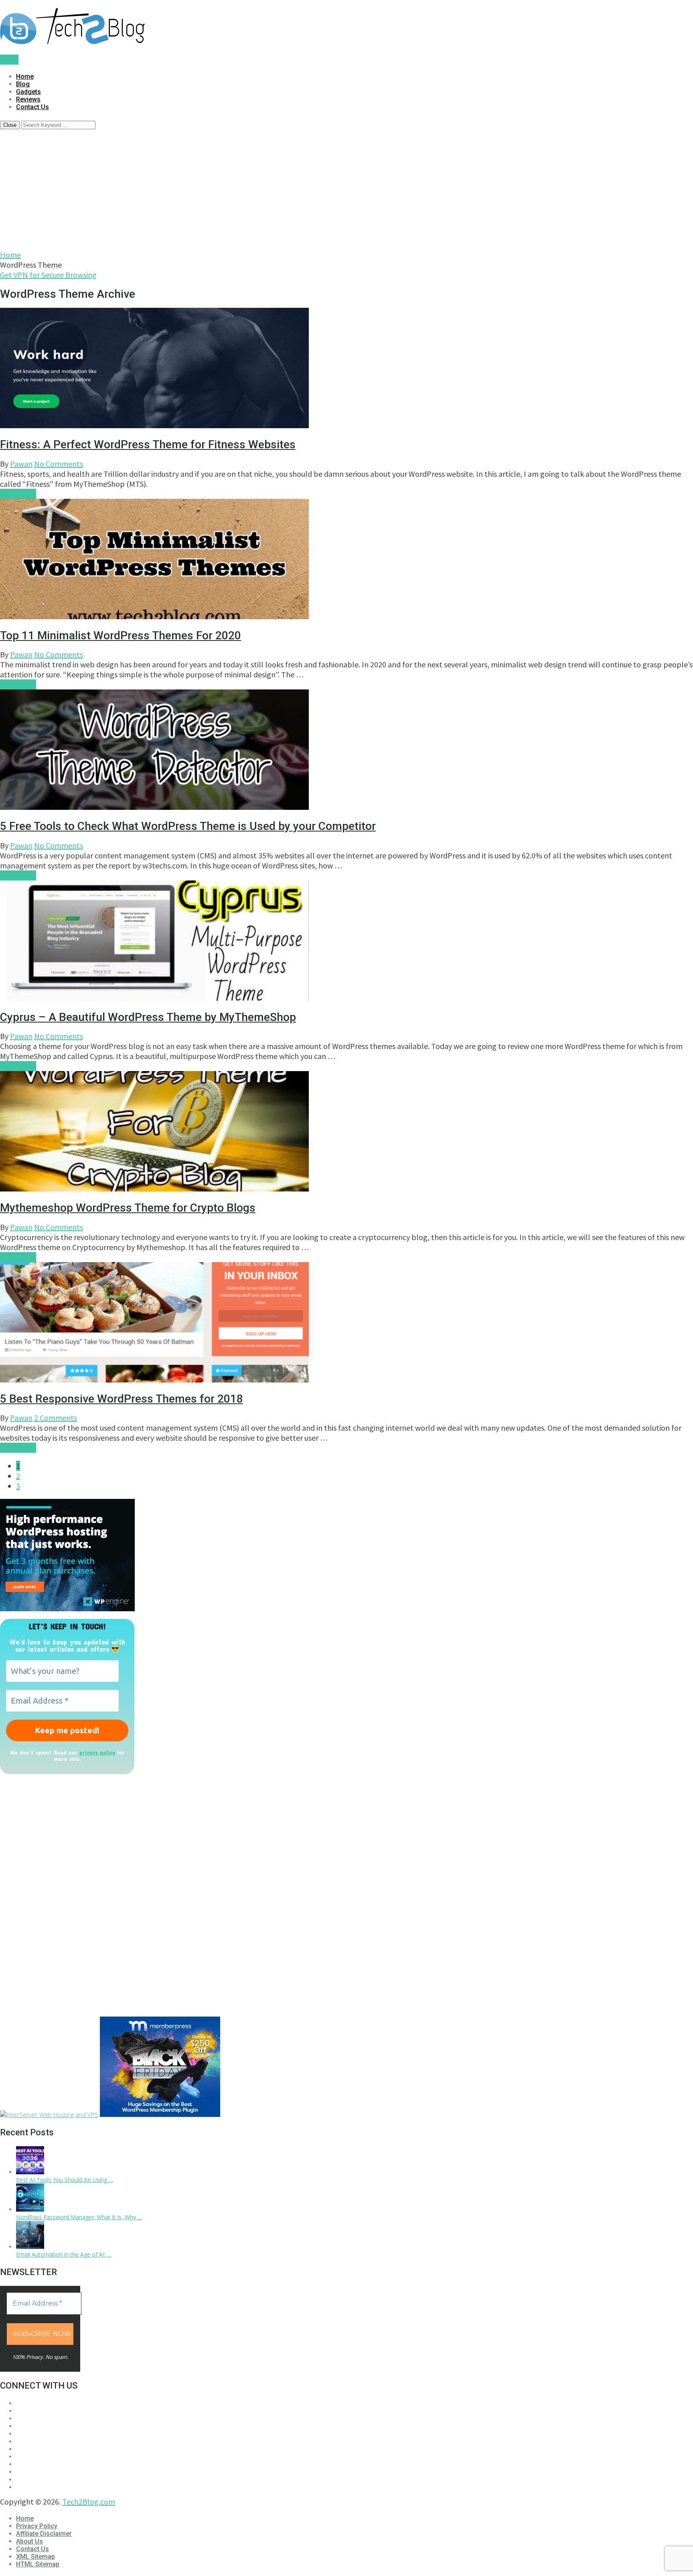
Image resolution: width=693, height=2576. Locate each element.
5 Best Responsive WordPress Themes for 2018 (122, 1399)
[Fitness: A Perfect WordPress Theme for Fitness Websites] (346, 369)
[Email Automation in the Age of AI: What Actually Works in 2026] (30, 2247)
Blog (23, 84)
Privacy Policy (37, 2526)
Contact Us (32, 107)
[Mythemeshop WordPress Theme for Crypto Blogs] (346, 1132)
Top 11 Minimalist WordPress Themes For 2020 (121, 635)
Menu (9, 60)
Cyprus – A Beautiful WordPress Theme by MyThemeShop (148, 1017)
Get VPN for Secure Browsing (48, 275)
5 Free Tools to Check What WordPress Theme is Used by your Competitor (188, 826)
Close (10, 125)
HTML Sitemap (38, 2564)
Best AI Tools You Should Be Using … (65, 2180)
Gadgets (28, 92)
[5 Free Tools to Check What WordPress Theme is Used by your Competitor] (346, 751)
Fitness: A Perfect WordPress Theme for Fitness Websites (148, 444)
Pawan (21, 464)
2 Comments (56, 1418)
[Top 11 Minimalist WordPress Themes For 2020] (346, 560)
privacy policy (97, 1752)
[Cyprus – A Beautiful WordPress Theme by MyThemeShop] (346, 942)
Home (25, 76)
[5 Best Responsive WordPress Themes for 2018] (346, 1323)
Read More (18, 494)
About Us (29, 2541)
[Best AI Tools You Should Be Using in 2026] (30, 2172)
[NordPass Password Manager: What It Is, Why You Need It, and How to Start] (30, 2209)
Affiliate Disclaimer (44, 2534)
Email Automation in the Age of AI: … (64, 2254)
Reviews (28, 99)
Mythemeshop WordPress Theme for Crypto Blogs (128, 1208)
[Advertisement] (346, 189)
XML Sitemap (35, 2557)
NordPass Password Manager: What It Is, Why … (79, 2217)
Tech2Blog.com (89, 2502)
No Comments (59, 464)
